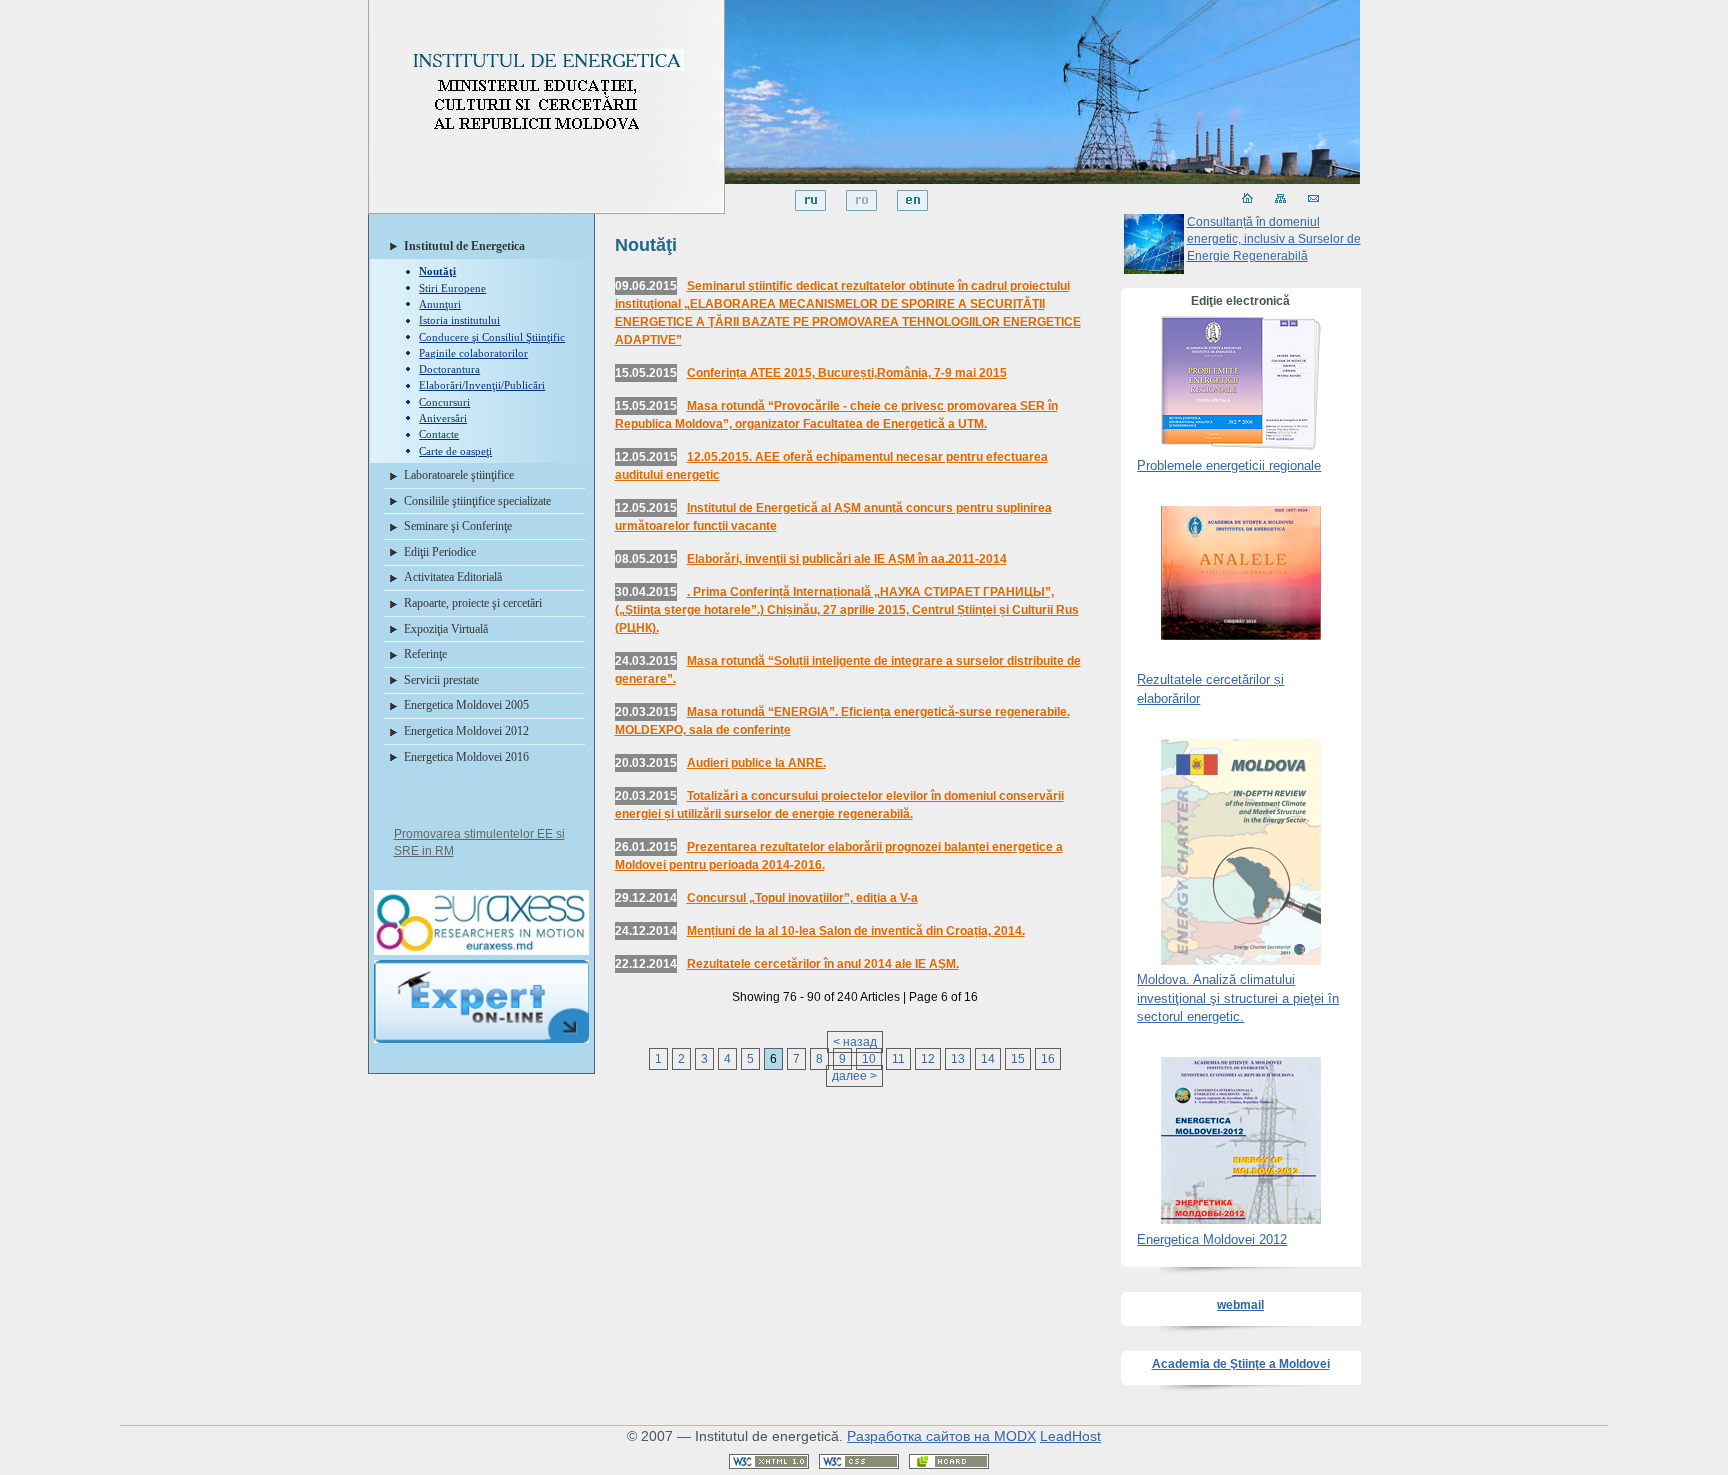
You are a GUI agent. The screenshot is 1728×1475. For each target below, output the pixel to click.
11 (898, 1059)
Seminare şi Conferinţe (458, 526)
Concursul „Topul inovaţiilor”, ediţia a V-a (802, 898)
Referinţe (425, 654)
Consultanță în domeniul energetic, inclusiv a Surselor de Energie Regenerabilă (1274, 239)
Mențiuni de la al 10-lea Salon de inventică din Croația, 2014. (856, 931)
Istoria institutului (459, 320)
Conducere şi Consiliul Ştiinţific (492, 337)
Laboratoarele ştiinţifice (459, 475)
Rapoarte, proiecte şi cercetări (473, 603)
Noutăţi (437, 271)
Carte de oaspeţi (455, 451)
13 (958, 1059)
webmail (1240, 1305)
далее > (854, 1076)
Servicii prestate (441, 680)
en (912, 200)
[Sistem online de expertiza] (481, 1044)
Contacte (439, 434)
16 (1048, 1059)
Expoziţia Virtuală (446, 629)
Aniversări (443, 418)
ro (861, 200)
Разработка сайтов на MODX (941, 1436)
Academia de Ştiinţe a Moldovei (1241, 1364)
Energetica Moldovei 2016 (466, 757)
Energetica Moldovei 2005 (466, 705)
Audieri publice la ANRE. (756, 763)
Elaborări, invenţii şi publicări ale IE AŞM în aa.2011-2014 (847, 559)
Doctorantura (449, 369)
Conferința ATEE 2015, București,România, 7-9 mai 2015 (847, 373)
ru (810, 200)
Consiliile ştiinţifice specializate (477, 501)
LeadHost (1070, 1436)
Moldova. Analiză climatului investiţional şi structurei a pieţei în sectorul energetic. (1238, 997)
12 (928, 1059)
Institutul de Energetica (464, 246)
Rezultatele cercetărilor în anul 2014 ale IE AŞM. (823, 964)
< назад (855, 1042)
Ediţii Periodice (440, 552)
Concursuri (444, 402)
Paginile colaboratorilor (473, 353)
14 (988, 1059)
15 (1018, 1059)
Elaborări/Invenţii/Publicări (482, 385)
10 (869, 1059)
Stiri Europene (452, 288)
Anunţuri (440, 304)
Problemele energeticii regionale (1229, 465)
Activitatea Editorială (453, 577)
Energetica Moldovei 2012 (466, 731)
